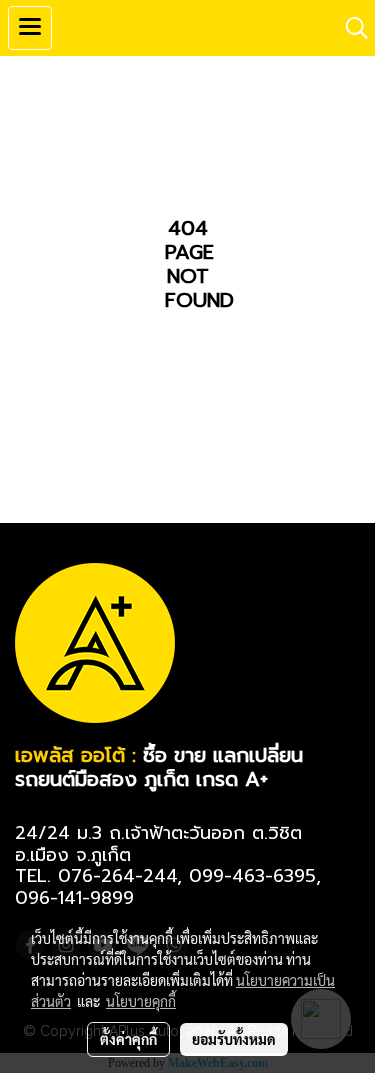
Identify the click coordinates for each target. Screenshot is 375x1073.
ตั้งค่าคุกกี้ (128, 1039)
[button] (350, 28)
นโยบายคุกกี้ (141, 1001)
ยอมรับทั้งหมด (234, 1039)
